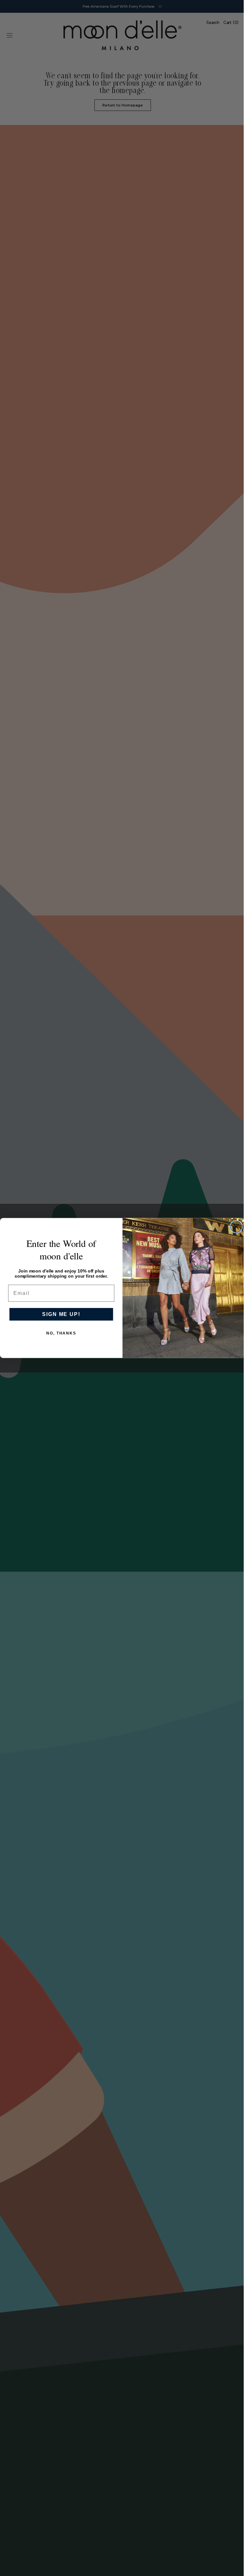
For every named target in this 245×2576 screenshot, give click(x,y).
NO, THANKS (59, 1333)
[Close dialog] (234, 1227)
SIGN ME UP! (59, 1314)
